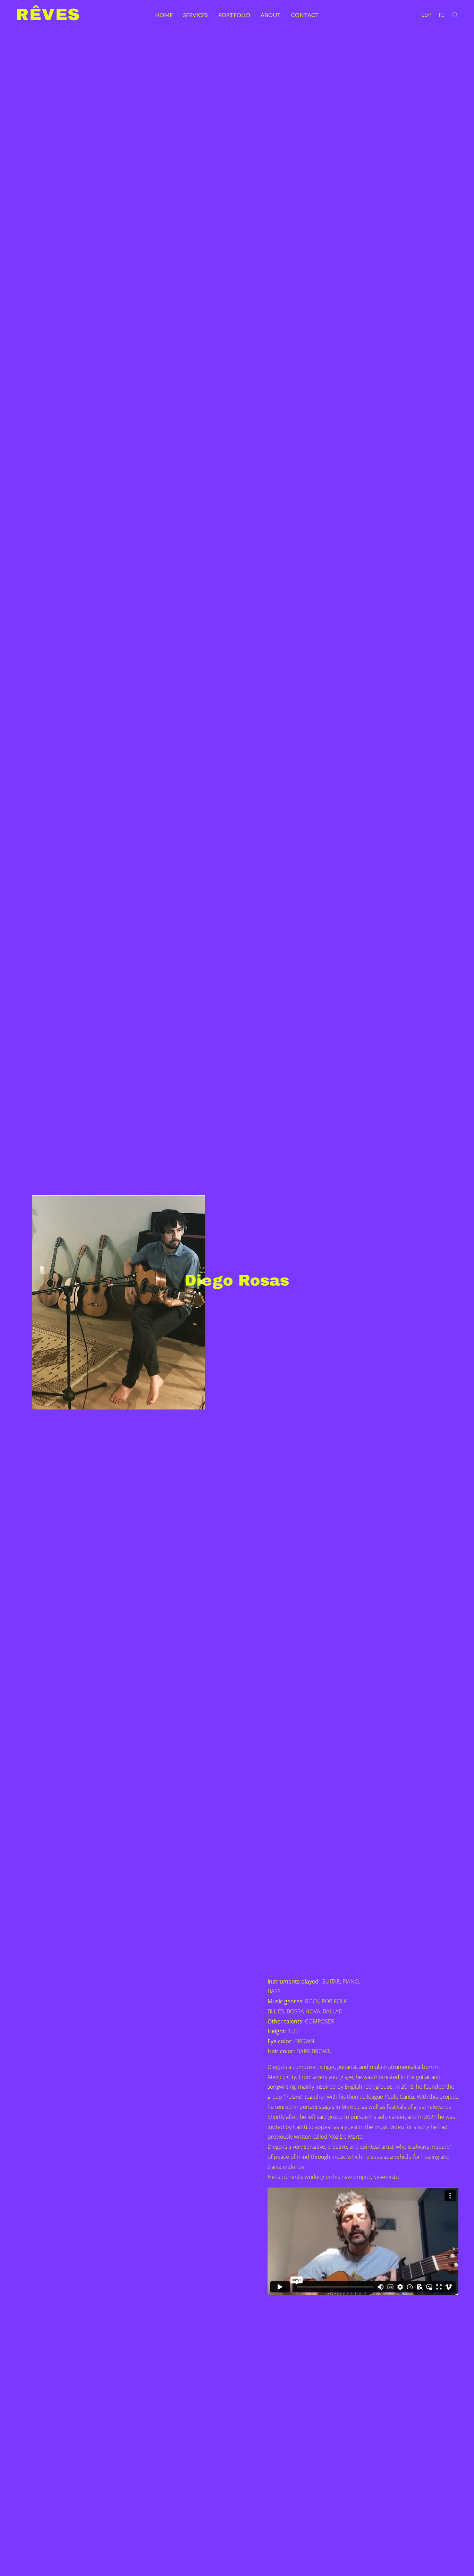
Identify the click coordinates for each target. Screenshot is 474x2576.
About (271, 15)
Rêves (48, 15)
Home (164, 15)
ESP (426, 14)
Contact (305, 15)
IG (442, 14)
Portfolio (234, 15)
